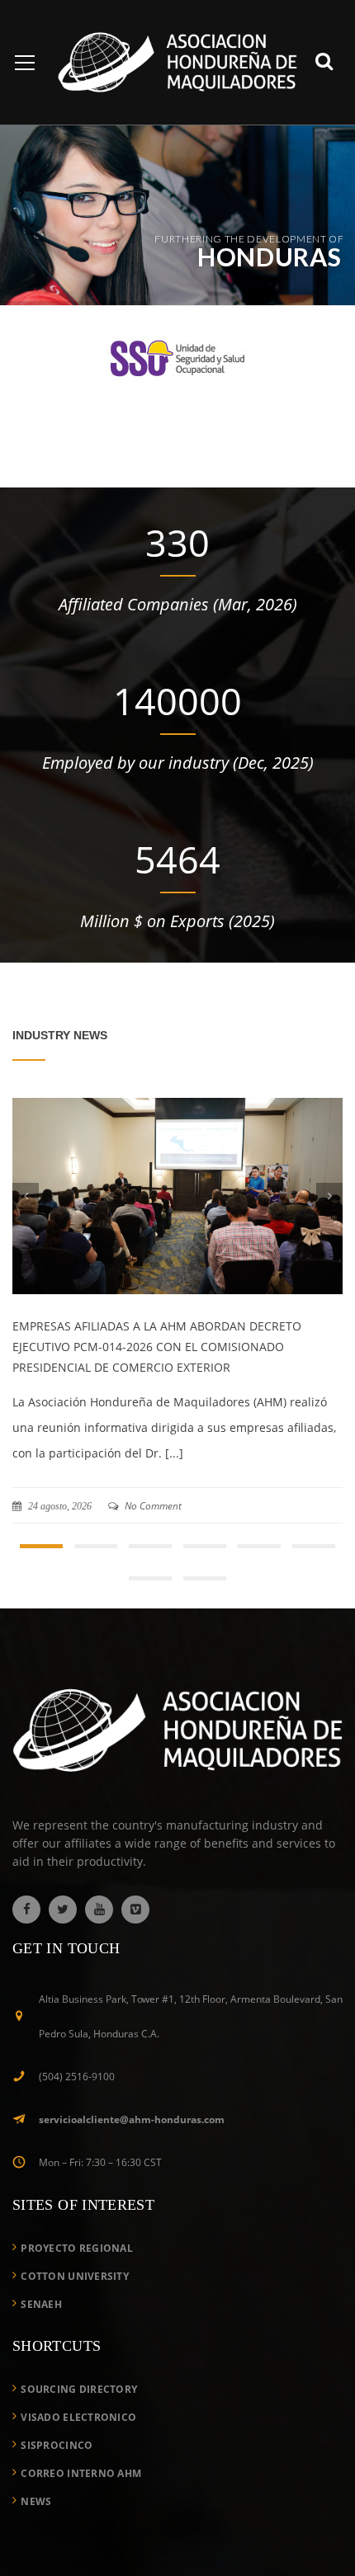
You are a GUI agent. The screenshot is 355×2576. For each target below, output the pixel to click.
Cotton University (75, 2300)
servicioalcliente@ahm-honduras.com (132, 2143)
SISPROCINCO (57, 2469)
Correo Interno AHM (81, 2497)
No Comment (152, 1506)
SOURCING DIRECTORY (79, 2413)
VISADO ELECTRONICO (78, 2441)
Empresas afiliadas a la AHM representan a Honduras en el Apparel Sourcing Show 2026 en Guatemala (162, 1347)
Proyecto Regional (77, 2272)
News (36, 2525)
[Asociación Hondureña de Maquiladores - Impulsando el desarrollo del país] (177, 61)
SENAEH (41, 2328)
